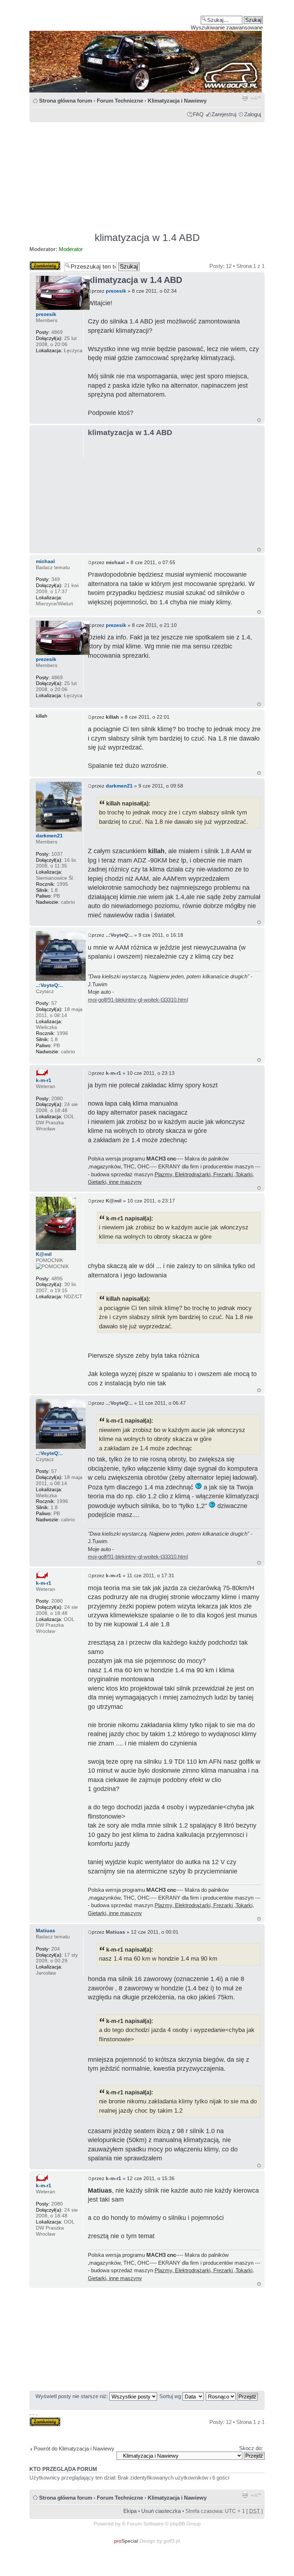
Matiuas (115, 1932)
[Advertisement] (147, 174)
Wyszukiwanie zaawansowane (227, 27)
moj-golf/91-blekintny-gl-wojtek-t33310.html (138, 1000)
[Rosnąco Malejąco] (232, 2396)
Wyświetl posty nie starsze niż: (72, 2396)
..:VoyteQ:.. (119, 935)
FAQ (198, 114)
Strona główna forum (66, 101)
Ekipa (130, 2511)
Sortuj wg (171, 2396)
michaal (115, 562)
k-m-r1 (113, 1073)
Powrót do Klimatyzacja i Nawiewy (74, 2449)
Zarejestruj (224, 114)
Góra (259, 420)
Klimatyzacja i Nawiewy (177, 101)
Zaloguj (253, 114)
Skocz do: (251, 2448)
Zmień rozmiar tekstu (256, 98)
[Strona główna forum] (147, 49)
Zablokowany (45, 264)
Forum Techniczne (120, 101)
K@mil (114, 1201)
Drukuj (245, 98)
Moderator (71, 249)
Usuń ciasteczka (161, 2511)
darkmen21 (119, 786)
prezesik (116, 291)
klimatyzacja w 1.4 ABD (147, 238)
